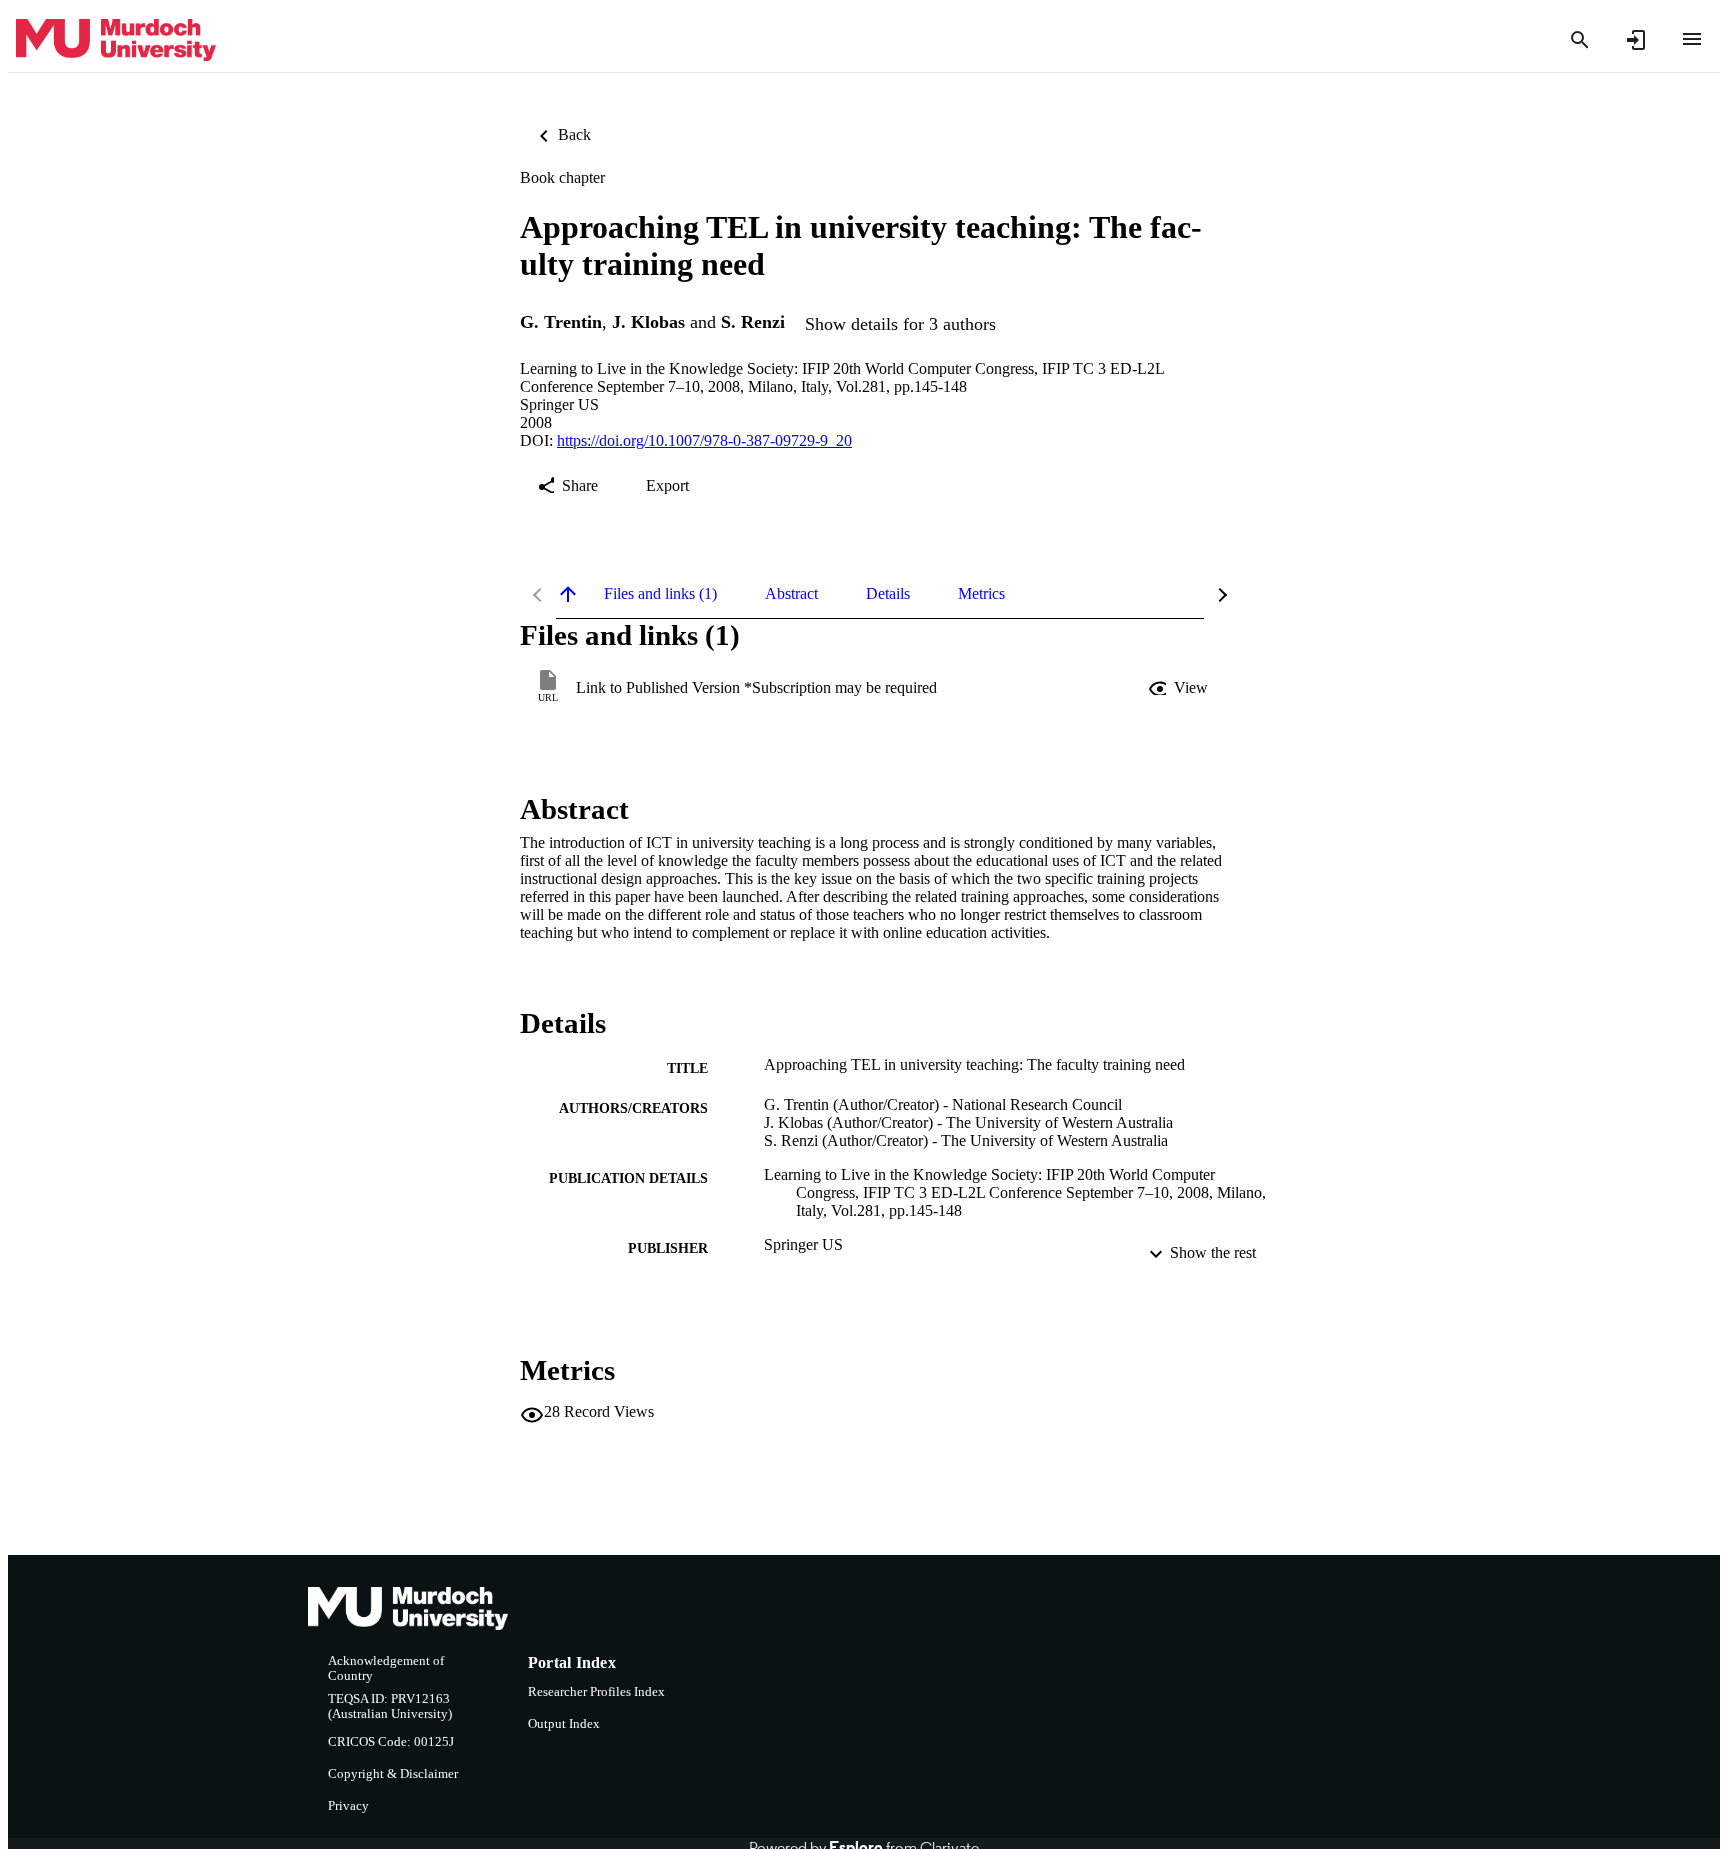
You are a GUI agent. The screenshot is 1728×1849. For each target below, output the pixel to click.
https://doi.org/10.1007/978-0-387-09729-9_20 (704, 440)
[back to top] (568, 594)
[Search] (1580, 40)
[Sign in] (1636, 40)
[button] (1180, 688)
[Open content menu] (1692, 39)
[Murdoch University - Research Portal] (116, 40)
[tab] (660, 594)
